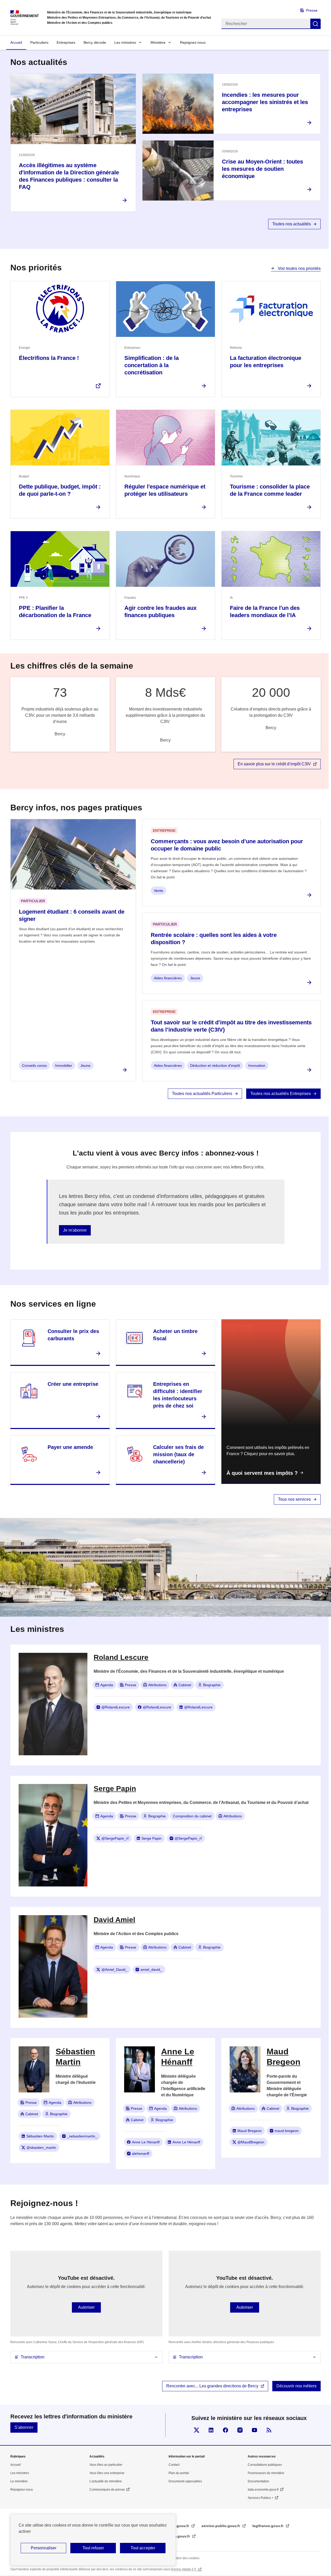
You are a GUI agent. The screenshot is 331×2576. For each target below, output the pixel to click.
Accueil (16, 42)
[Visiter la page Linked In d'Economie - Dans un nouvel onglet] (211, 2430)
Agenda (107, 1685)
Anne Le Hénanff (146, 2142)
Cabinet (185, 1685)
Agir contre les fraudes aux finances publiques (160, 612)
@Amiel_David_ (114, 1970)
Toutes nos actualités (292, 224)
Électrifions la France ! (49, 358)
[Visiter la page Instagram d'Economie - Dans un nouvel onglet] (240, 2430)
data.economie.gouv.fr (263, 2490)
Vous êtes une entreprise (107, 2473)
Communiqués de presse (107, 2490)
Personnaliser (44, 2548)
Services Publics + (261, 2498)
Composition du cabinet (192, 1816)
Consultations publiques (265, 2465)
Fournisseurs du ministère (266, 2473)
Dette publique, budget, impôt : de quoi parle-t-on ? (60, 490)
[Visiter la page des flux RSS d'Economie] (269, 2430)
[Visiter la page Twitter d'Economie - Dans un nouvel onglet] (197, 2430)
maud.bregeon (287, 2131)
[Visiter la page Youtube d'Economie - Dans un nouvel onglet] (254, 2430)
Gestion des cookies (185, 2558)
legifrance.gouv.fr (268, 2526)
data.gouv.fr (180, 2536)
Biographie (212, 1685)
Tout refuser (93, 2548)
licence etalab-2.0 (184, 2569)
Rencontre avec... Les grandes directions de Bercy (212, 2386)
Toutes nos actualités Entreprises (281, 1094)
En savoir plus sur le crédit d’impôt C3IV (274, 764)
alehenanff (141, 2153)
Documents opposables (185, 2481)
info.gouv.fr (179, 2526)
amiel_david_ (151, 1970)
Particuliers (39, 42)
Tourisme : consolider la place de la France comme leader (270, 490)
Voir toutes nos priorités (299, 268)
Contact (174, 2465)
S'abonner (24, 2427)
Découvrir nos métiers (296, 2386)
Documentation (258, 2481)
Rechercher (315, 24)
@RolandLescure (116, 1707)
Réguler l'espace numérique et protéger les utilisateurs (165, 490)
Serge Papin (152, 1838)
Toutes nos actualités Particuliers (202, 1094)
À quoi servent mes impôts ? (262, 1473)
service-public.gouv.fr (221, 2526)
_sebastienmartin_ (82, 2136)
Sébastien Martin (40, 2136)
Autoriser (86, 2307)
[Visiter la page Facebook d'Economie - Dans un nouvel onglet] (225, 2430)
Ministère (158, 42)
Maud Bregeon (250, 2131)
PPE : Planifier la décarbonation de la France (55, 612)
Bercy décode (95, 42)
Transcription (33, 2357)
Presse (312, 10)
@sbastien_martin (41, 2148)
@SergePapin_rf (115, 1838)
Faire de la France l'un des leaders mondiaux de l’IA (265, 612)
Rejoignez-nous (193, 42)
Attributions (157, 1685)
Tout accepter (143, 2548)
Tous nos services (294, 1499)
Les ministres (125, 42)
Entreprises (66, 42)
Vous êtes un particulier (106, 2465)
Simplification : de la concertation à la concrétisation (152, 365)
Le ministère (19, 2481)
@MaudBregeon (251, 2142)
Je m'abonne (75, 1230)
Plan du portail (179, 2473)
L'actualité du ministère (106, 2481)
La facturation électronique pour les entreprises (266, 362)
